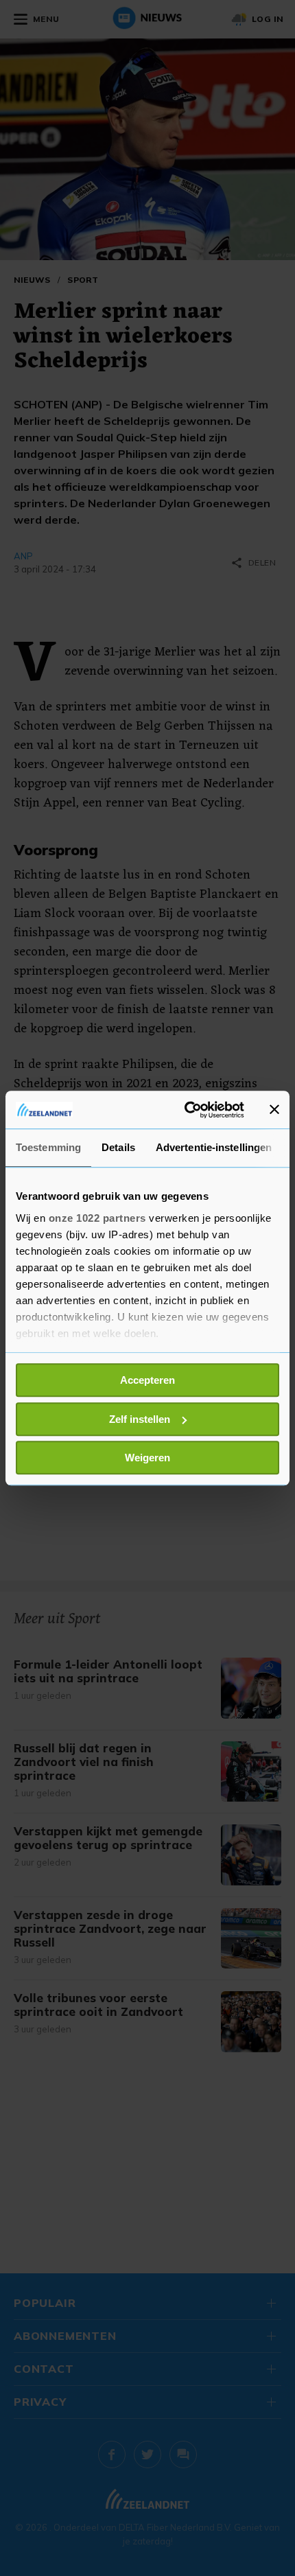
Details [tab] (118, 1147)
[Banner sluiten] (274, 1110)
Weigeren (147, 1458)
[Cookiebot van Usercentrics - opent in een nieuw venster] (186, 1110)
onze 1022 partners (97, 1218)
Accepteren (147, 1380)
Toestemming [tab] (48, 1147)
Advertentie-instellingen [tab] (214, 1147)
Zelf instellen (140, 1419)
